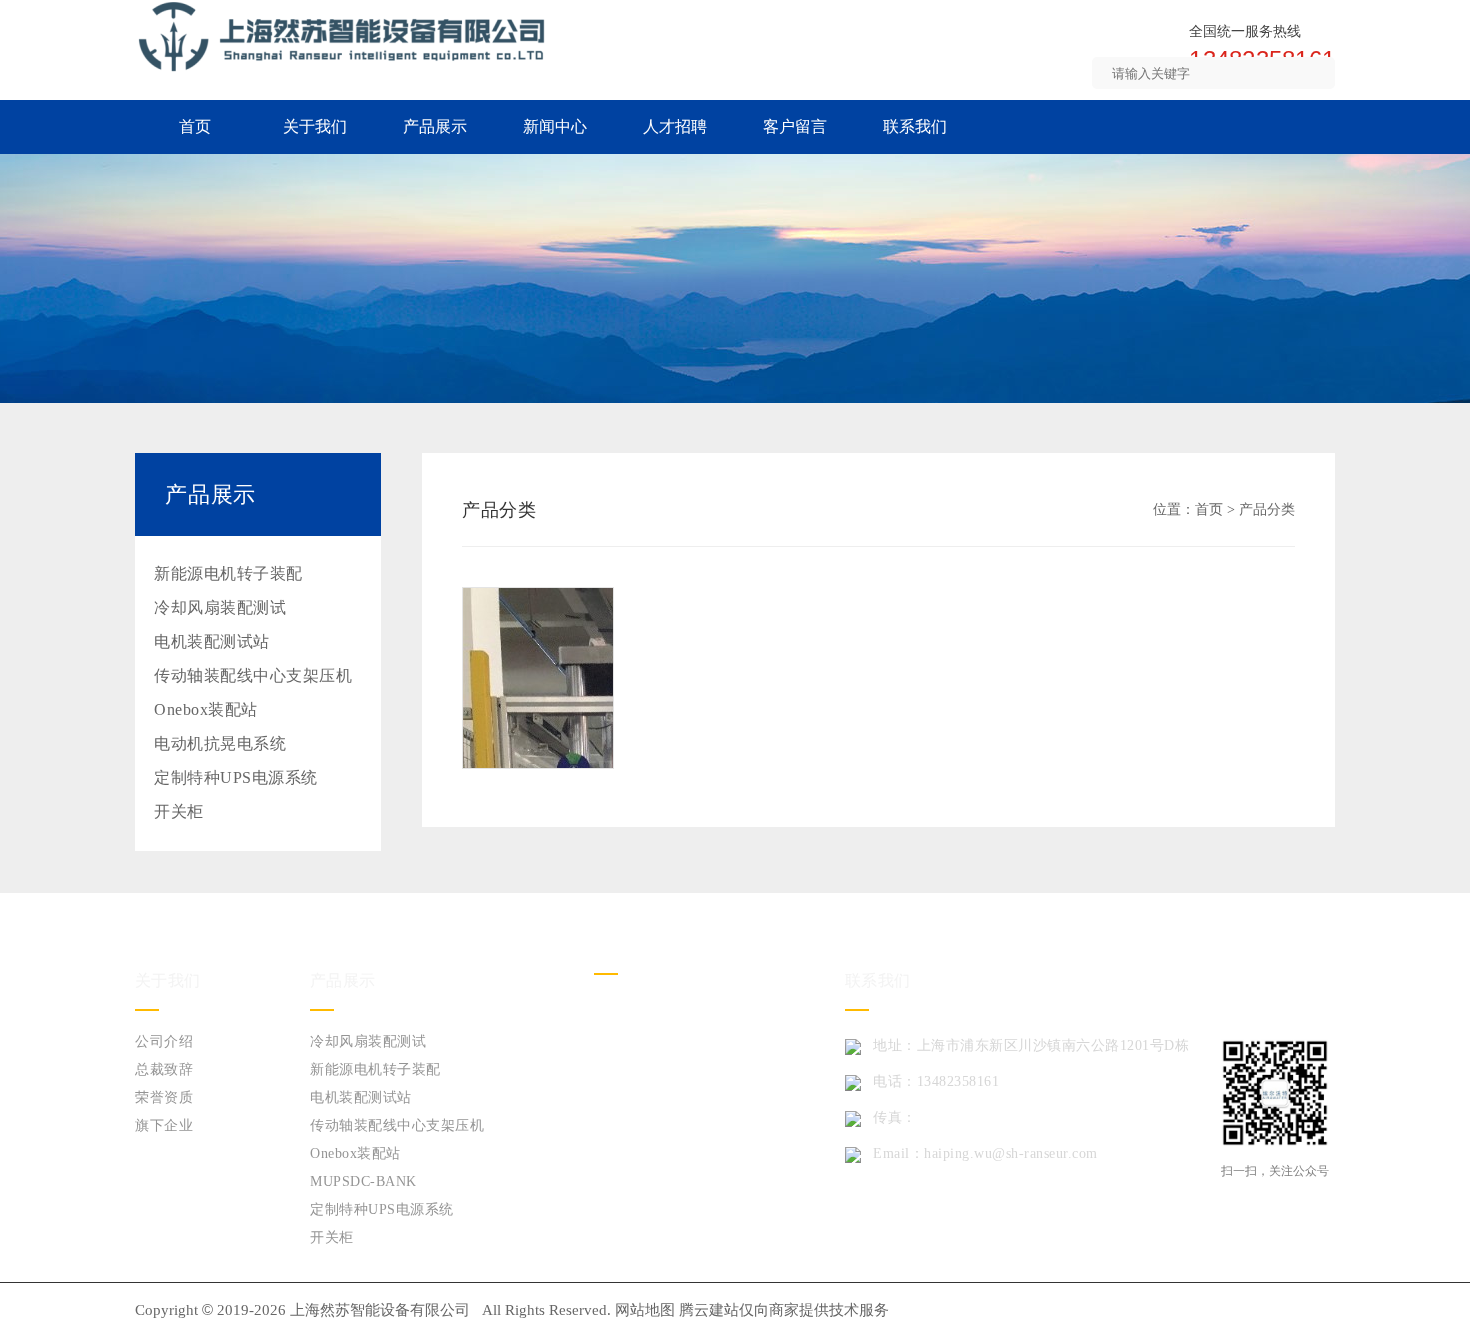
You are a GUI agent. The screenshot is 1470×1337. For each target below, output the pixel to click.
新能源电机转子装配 (228, 573)
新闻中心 (555, 126)
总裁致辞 (164, 1069)
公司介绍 (164, 1041)
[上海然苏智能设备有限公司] (342, 35)
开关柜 (179, 811)
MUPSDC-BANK (363, 1181)
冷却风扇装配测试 (220, 607)
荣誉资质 (164, 1097)
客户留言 (795, 126)
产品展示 (435, 126)
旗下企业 (164, 1125)
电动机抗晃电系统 (220, 743)
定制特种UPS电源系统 (236, 777)
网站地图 (645, 1310)
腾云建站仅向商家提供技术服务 (784, 1310)
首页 (195, 126)
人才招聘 (675, 126)
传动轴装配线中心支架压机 (253, 675)
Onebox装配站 (206, 709)
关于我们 (315, 126)
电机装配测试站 (212, 641)
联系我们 (915, 126)
